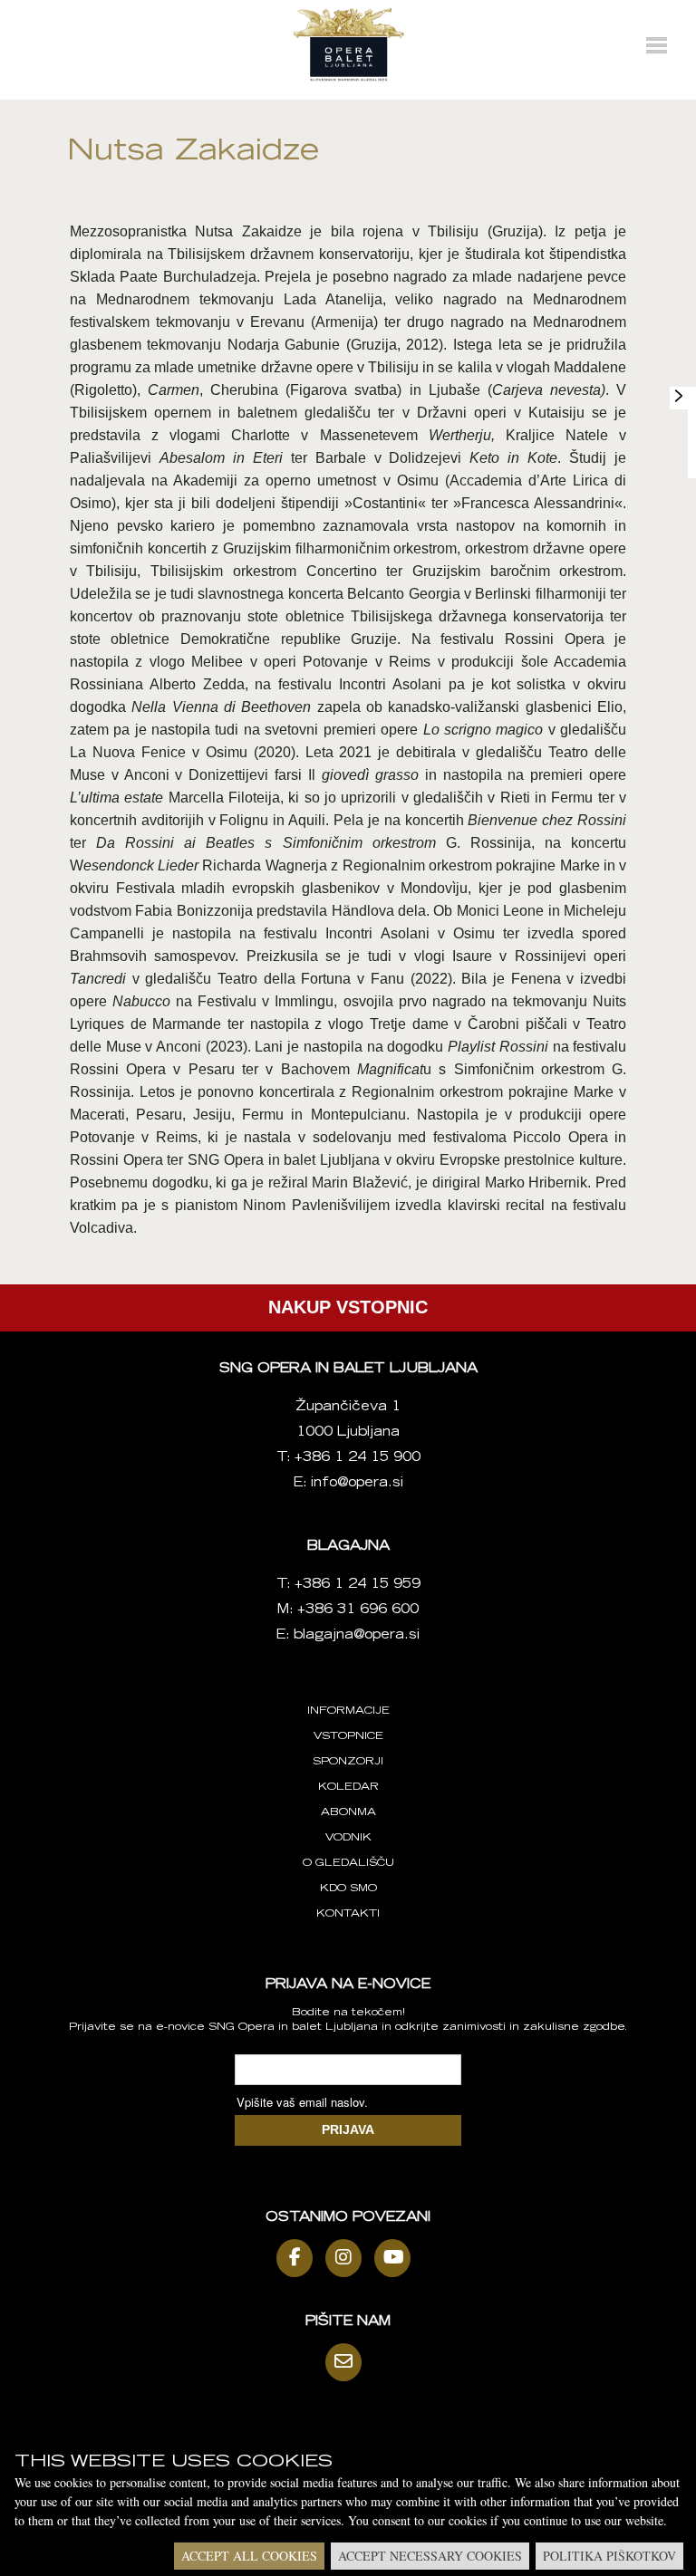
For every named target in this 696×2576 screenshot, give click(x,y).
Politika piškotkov (609, 2556)
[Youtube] (397, 2258)
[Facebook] (299, 2258)
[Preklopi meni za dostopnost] (679, 396)
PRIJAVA (348, 2129)
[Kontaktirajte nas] (348, 2362)
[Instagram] (348, 2258)
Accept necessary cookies (430, 2556)
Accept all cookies (249, 2556)
